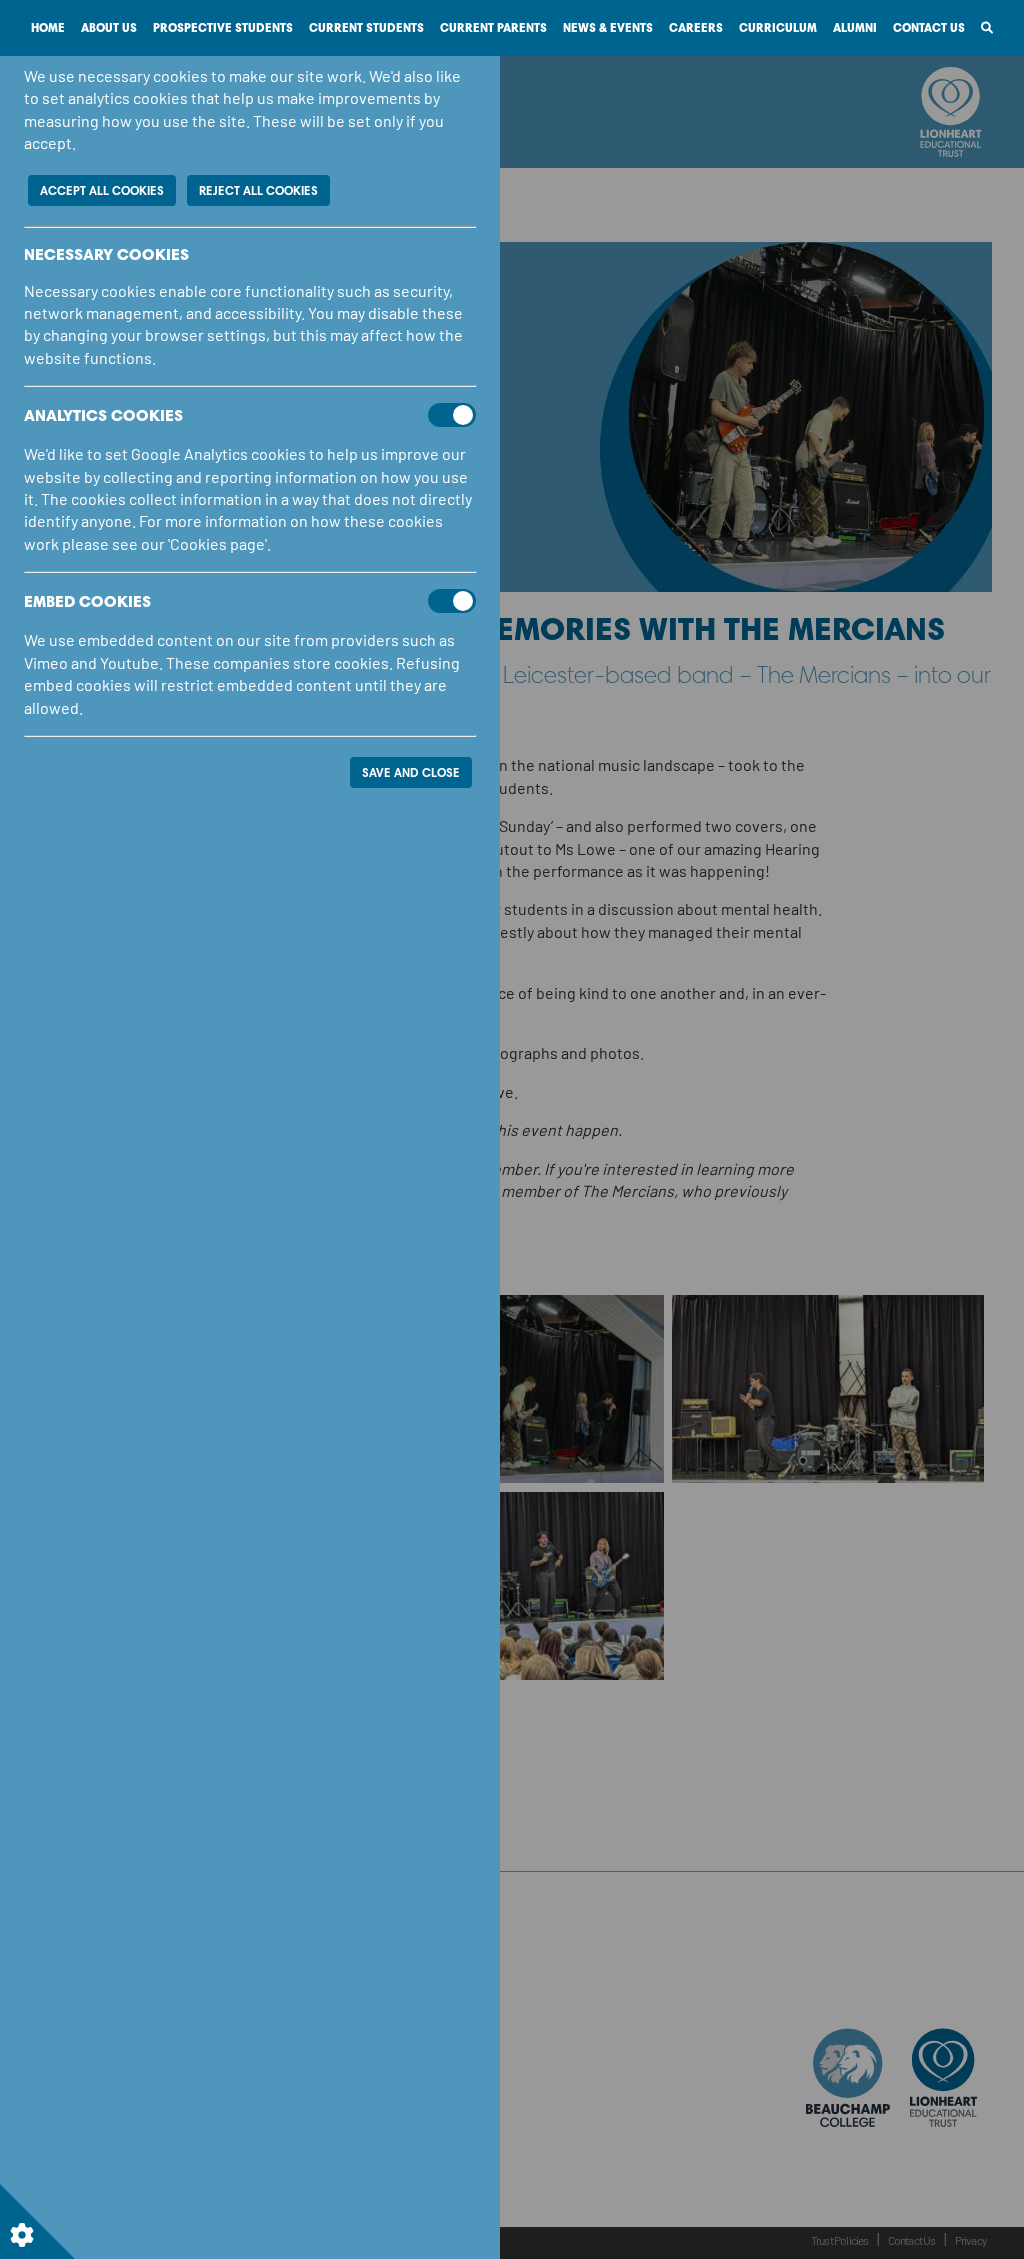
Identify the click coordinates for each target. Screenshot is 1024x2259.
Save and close (411, 772)
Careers (696, 27)
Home (48, 27)
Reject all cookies (258, 190)
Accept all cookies (102, 190)
